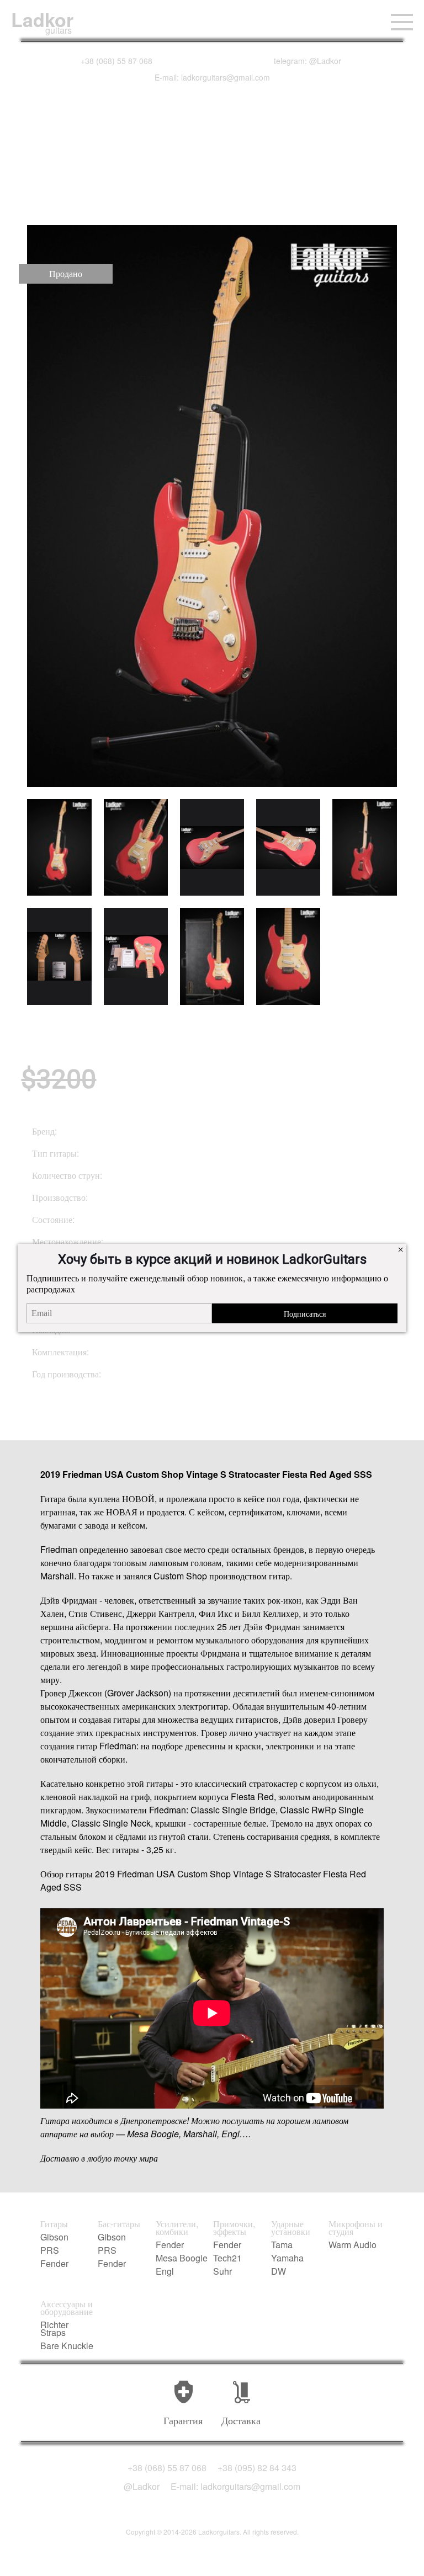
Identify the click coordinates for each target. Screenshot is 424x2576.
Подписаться (305, 1313)
